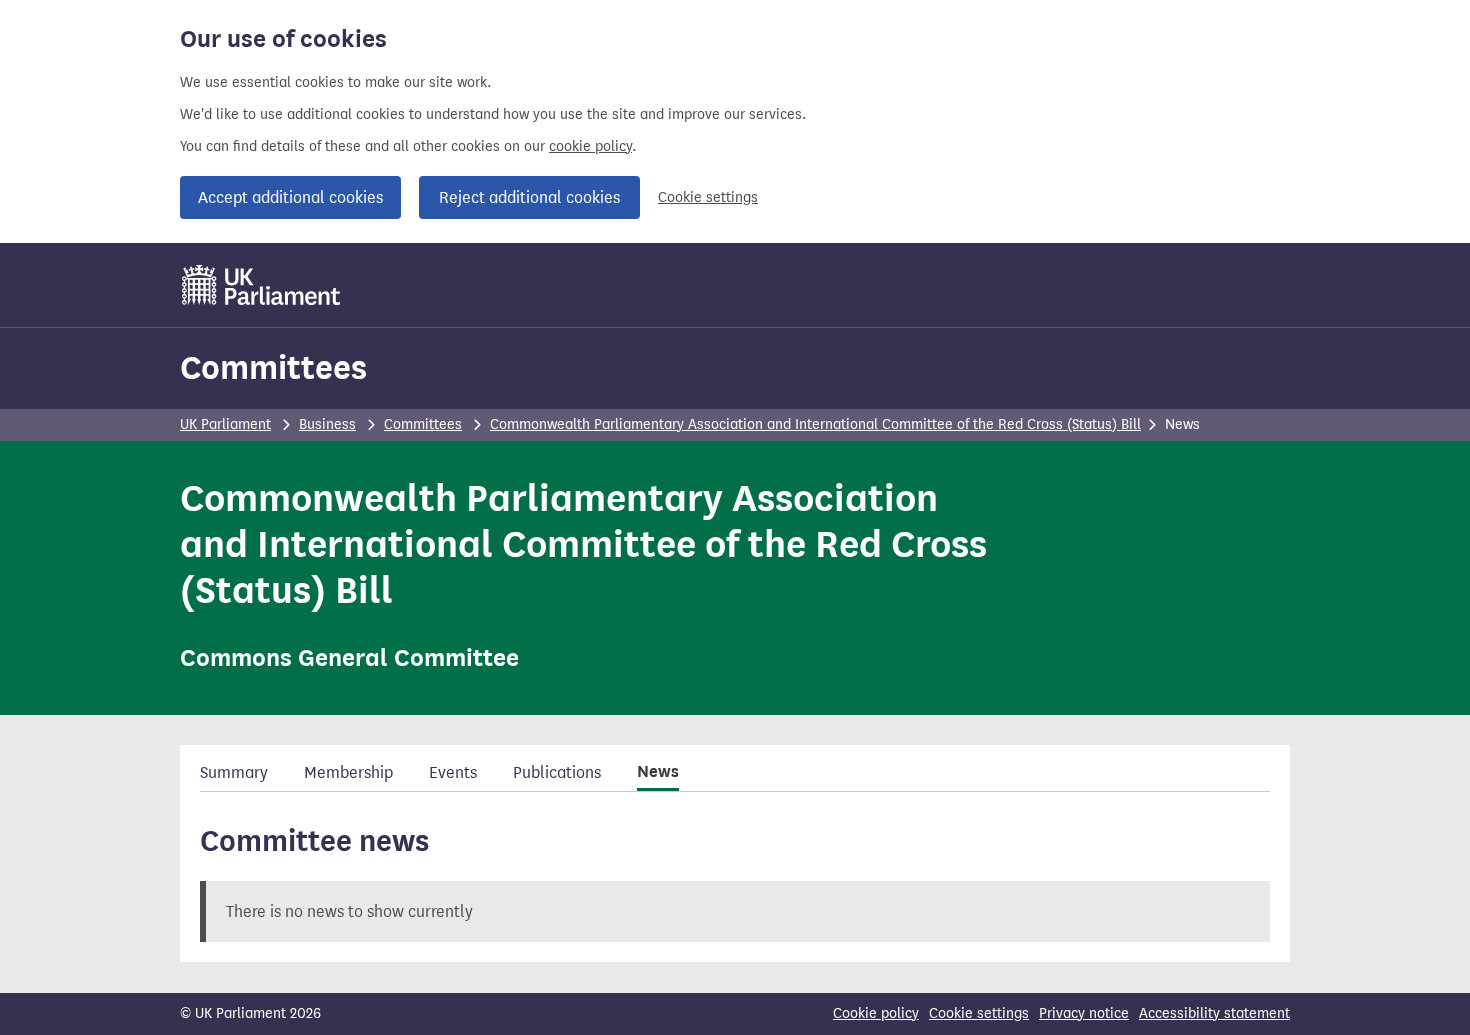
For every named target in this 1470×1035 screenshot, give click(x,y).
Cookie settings (708, 197)
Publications (557, 772)
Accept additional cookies (290, 197)
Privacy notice (1084, 1013)
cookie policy (590, 146)
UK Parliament (225, 424)
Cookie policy (876, 1013)
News (658, 772)
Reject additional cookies (529, 197)
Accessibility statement (1214, 1013)
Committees (273, 367)
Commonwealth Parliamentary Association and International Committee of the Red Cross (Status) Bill (815, 424)
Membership (348, 772)
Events (453, 772)
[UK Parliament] (261, 285)
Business (327, 424)
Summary (234, 772)
